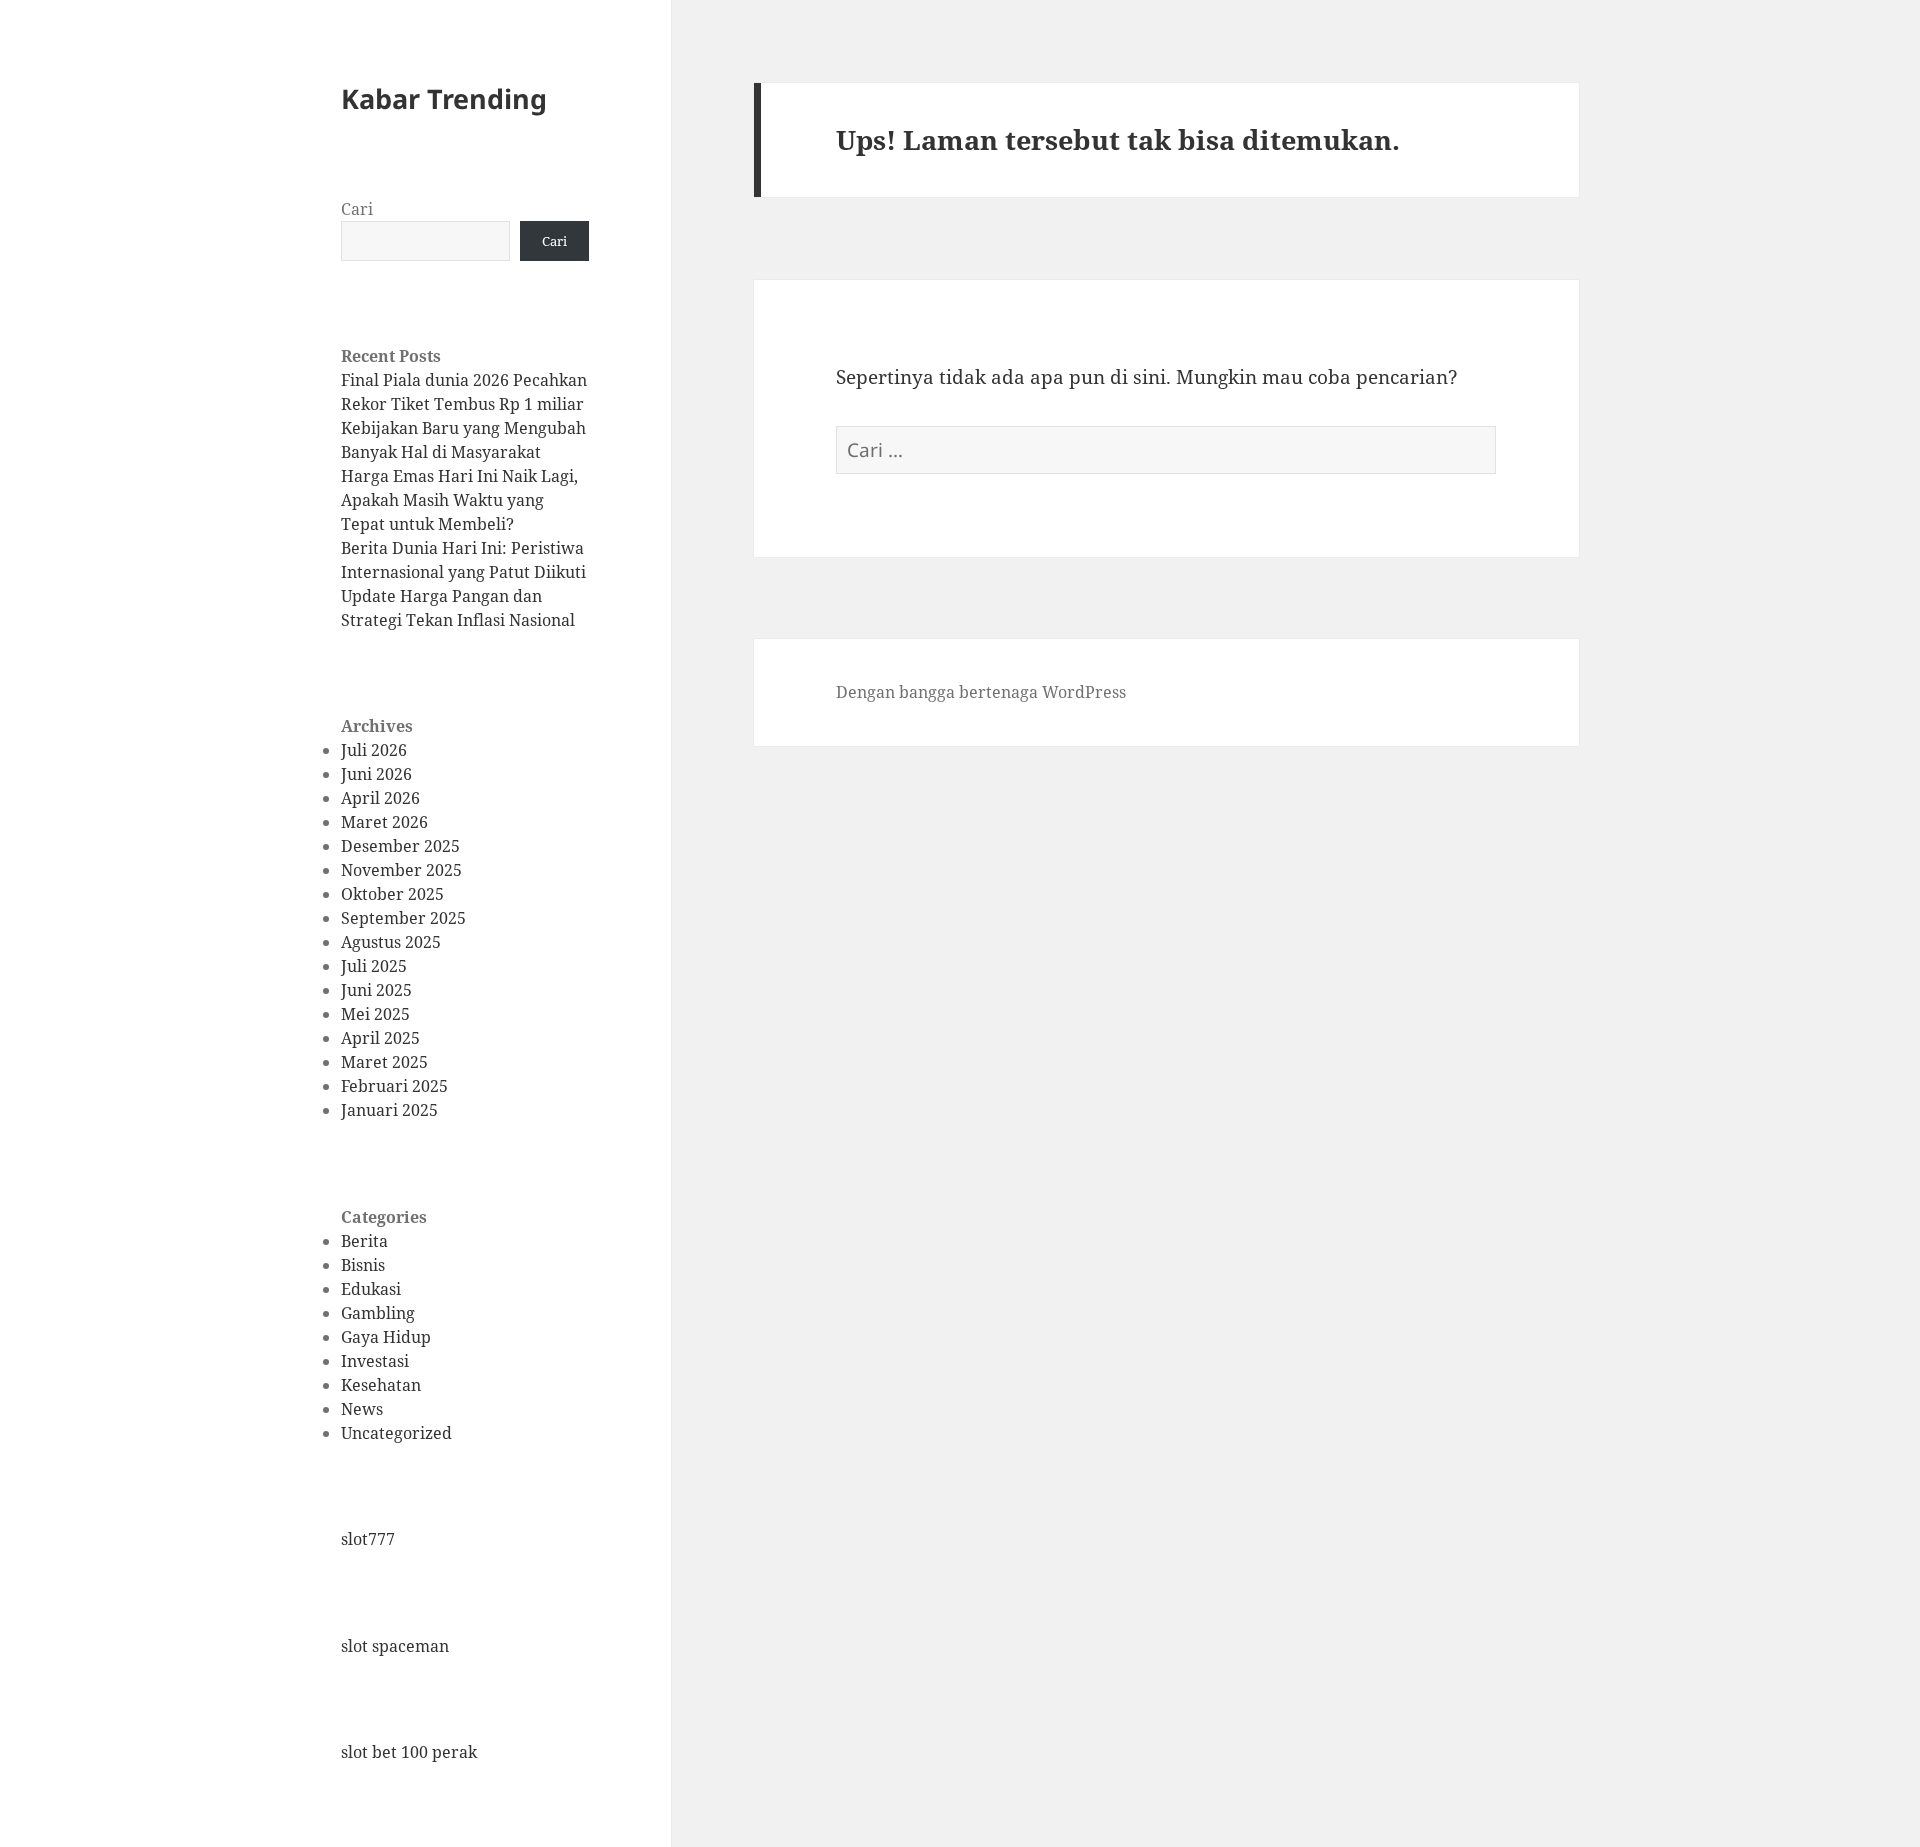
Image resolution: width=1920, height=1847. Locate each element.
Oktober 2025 (392, 894)
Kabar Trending (444, 98)
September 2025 (403, 918)
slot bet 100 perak (409, 1752)
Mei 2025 (375, 1014)
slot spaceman (395, 1646)
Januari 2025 (389, 1110)
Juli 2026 (374, 750)
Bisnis (363, 1265)
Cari (357, 209)
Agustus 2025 (391, 942)
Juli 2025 (374, 966)
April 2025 (380, 1038)
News (362, 1409)
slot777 (368, 1539)
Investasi (375, 1361)
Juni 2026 (376, 774)
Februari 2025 (394, 1086)
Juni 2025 (376, 990)
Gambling (378, 1313)
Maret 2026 (384, 822)
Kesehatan (381, 1385)
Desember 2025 (400, 846)
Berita (364, 1241)
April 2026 (380, 798)
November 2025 (401, 870)
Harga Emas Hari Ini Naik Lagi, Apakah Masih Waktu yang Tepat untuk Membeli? (459, 500)
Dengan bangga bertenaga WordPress (981, 692)
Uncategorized (396, 1433)
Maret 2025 (384, 1062)
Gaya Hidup (386, 1337)
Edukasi (371, 1289)
